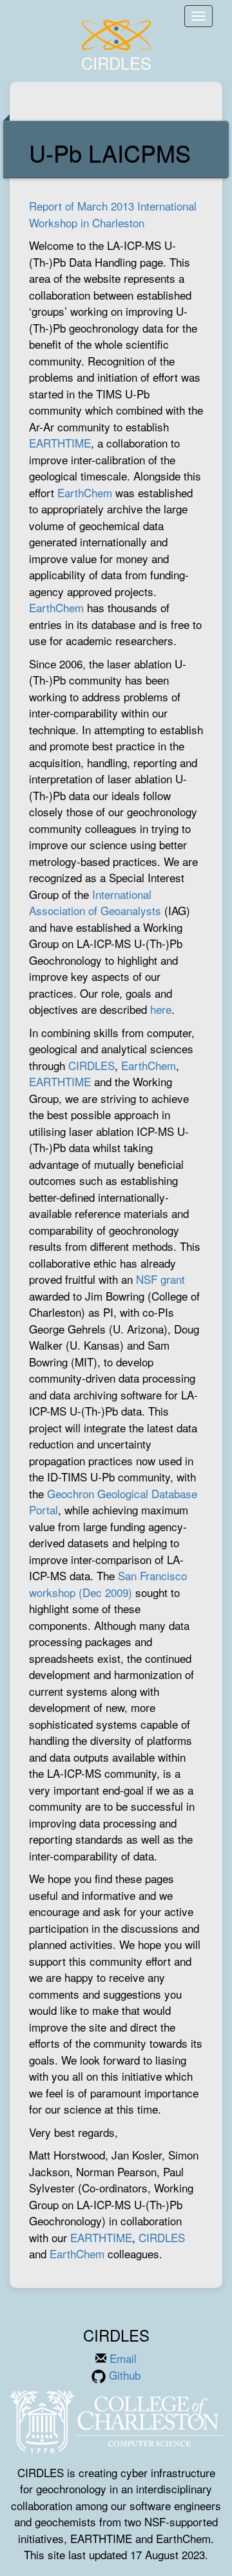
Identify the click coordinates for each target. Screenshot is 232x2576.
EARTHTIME (60, 443)
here (161, 1009)
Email (121, 2358)
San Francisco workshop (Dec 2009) (108, 1584)
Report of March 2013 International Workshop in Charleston (113, 214)
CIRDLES (92, 1065)
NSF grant (160, 1279)
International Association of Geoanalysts (95, 902)
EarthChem (85, 492)
